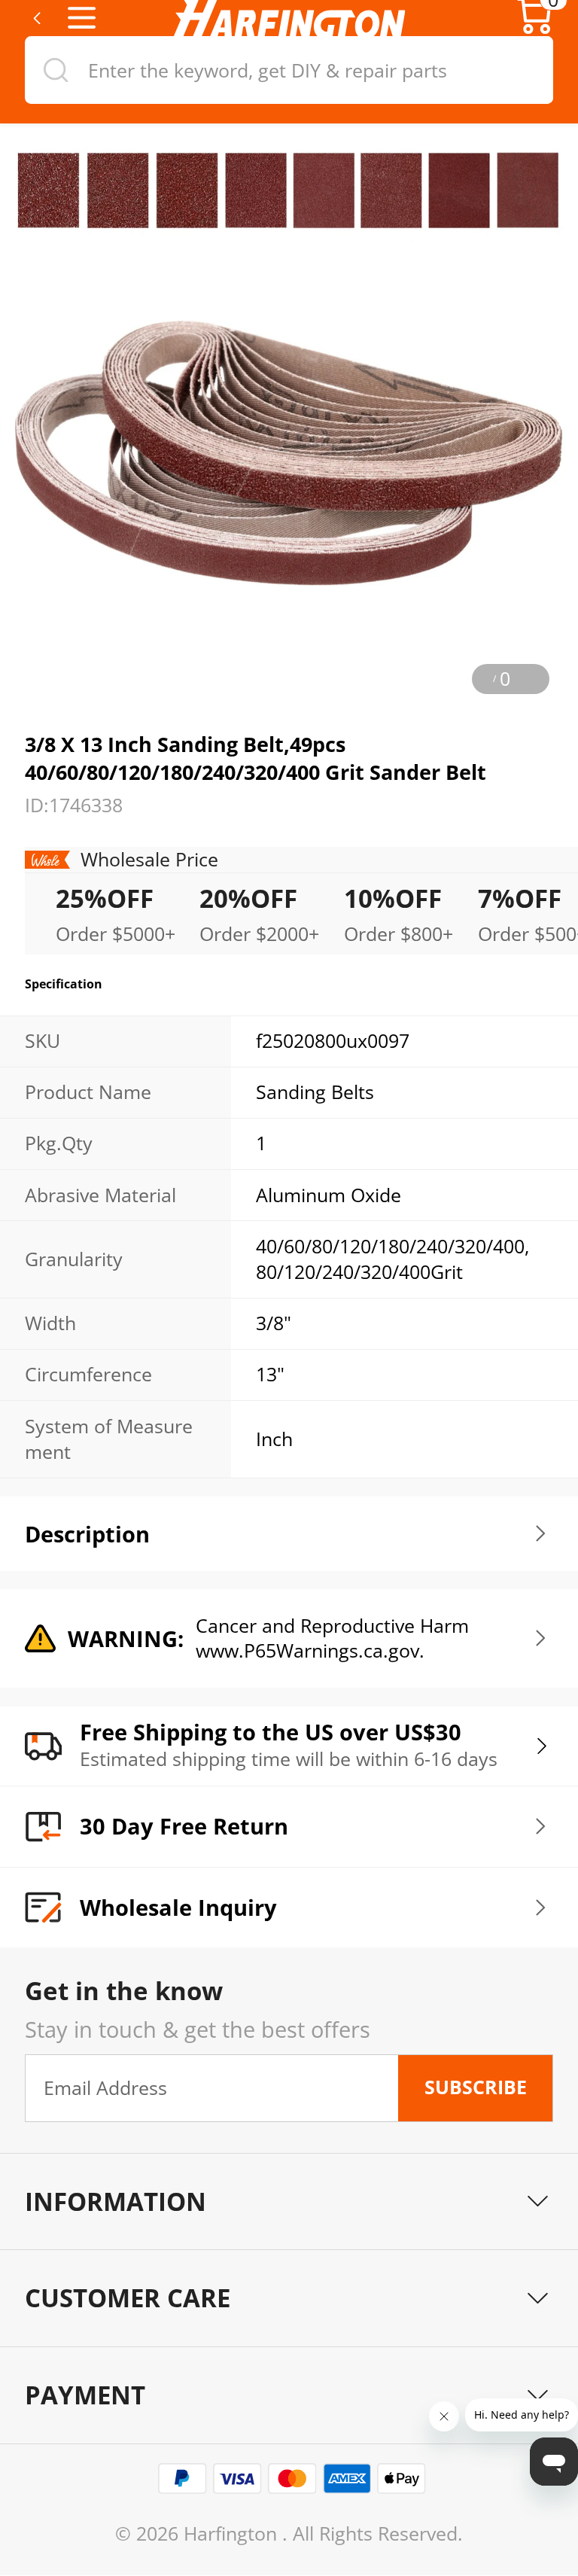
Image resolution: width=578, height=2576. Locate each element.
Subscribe (476, 2087)
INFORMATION (116, 2201)
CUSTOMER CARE (128, 2298)
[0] (535, 30)
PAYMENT (85, 2395)
